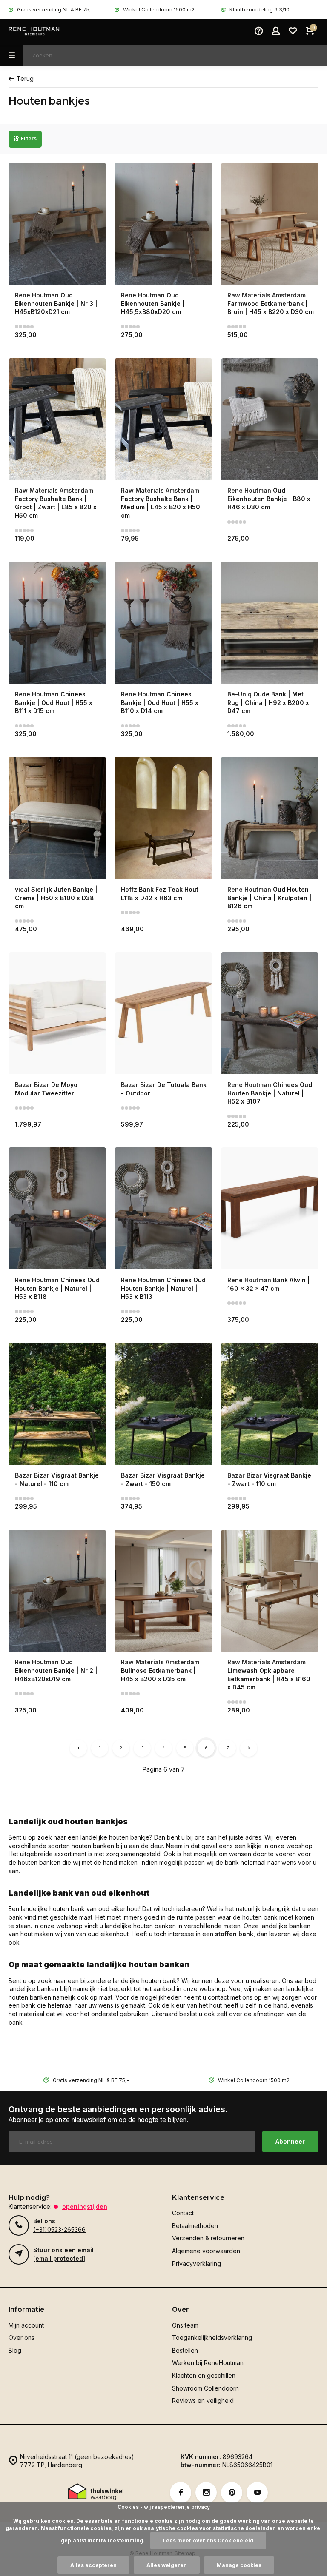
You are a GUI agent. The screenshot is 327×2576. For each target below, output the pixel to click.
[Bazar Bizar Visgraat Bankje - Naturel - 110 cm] (57, 1404)
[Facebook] (181, 2493)
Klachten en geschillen (204, 2375)
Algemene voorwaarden (206, 2251)
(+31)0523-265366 (59, 2229)
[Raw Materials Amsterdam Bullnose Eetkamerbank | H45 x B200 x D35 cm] (163, 1591)
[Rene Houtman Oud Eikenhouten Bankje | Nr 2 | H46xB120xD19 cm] (57, 1591)
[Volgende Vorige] (249, 1748)
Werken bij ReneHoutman (208, 2363)
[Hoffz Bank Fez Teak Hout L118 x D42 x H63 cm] (163, 818)
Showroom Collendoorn (205, 2388)
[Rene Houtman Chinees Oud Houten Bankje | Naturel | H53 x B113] (163, 1208)
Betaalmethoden (195, 2226)
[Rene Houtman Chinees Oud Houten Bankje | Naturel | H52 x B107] (270, 1013)
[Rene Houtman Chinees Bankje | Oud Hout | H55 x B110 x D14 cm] (163, 623)
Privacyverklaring (196, 2264)
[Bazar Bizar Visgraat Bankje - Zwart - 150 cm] (163, 1404)
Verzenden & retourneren (208, 2238)
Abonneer (290, 2141)
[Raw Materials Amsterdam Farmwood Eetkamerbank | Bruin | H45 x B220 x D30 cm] (270, 224)
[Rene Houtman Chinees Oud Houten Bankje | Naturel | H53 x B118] (57, 1208)
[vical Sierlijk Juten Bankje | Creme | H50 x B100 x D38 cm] (57, 818)
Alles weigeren (167, 2565)
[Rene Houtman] (34, 32)
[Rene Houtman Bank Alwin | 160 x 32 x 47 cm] (270, 1208)
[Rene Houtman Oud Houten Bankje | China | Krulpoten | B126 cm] (270, 818)
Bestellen (185, 2350)
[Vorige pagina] (78, 1748)
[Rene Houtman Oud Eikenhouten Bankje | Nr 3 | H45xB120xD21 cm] (57, 224)
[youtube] (257, 2493)
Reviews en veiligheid (203, 2401)
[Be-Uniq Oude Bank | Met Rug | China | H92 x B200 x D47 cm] (270, 623)
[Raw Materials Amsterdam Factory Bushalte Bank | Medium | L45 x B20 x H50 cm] (163, 419)
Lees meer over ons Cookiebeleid (208, 2540)
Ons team (185, 2325)
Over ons (22, 2338)
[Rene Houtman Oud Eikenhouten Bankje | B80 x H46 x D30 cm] (270, 419)
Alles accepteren (93, 2565)
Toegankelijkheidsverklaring (212, 2338)
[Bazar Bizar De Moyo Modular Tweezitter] (57, 1013)
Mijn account (26, 2325)
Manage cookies (239, 2565)
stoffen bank (234, 1934)
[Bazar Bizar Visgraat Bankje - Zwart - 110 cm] (270, 1404)
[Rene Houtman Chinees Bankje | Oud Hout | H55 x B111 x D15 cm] (57, 623)
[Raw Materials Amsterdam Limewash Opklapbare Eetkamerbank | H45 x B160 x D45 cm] (270, 1591)
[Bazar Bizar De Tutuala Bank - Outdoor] (163, 1013)
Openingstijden (85, 2207)
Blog (15, 2350)
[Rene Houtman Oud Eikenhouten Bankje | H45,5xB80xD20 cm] (163, 224)
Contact (183, 2213)
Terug (25, 78)
